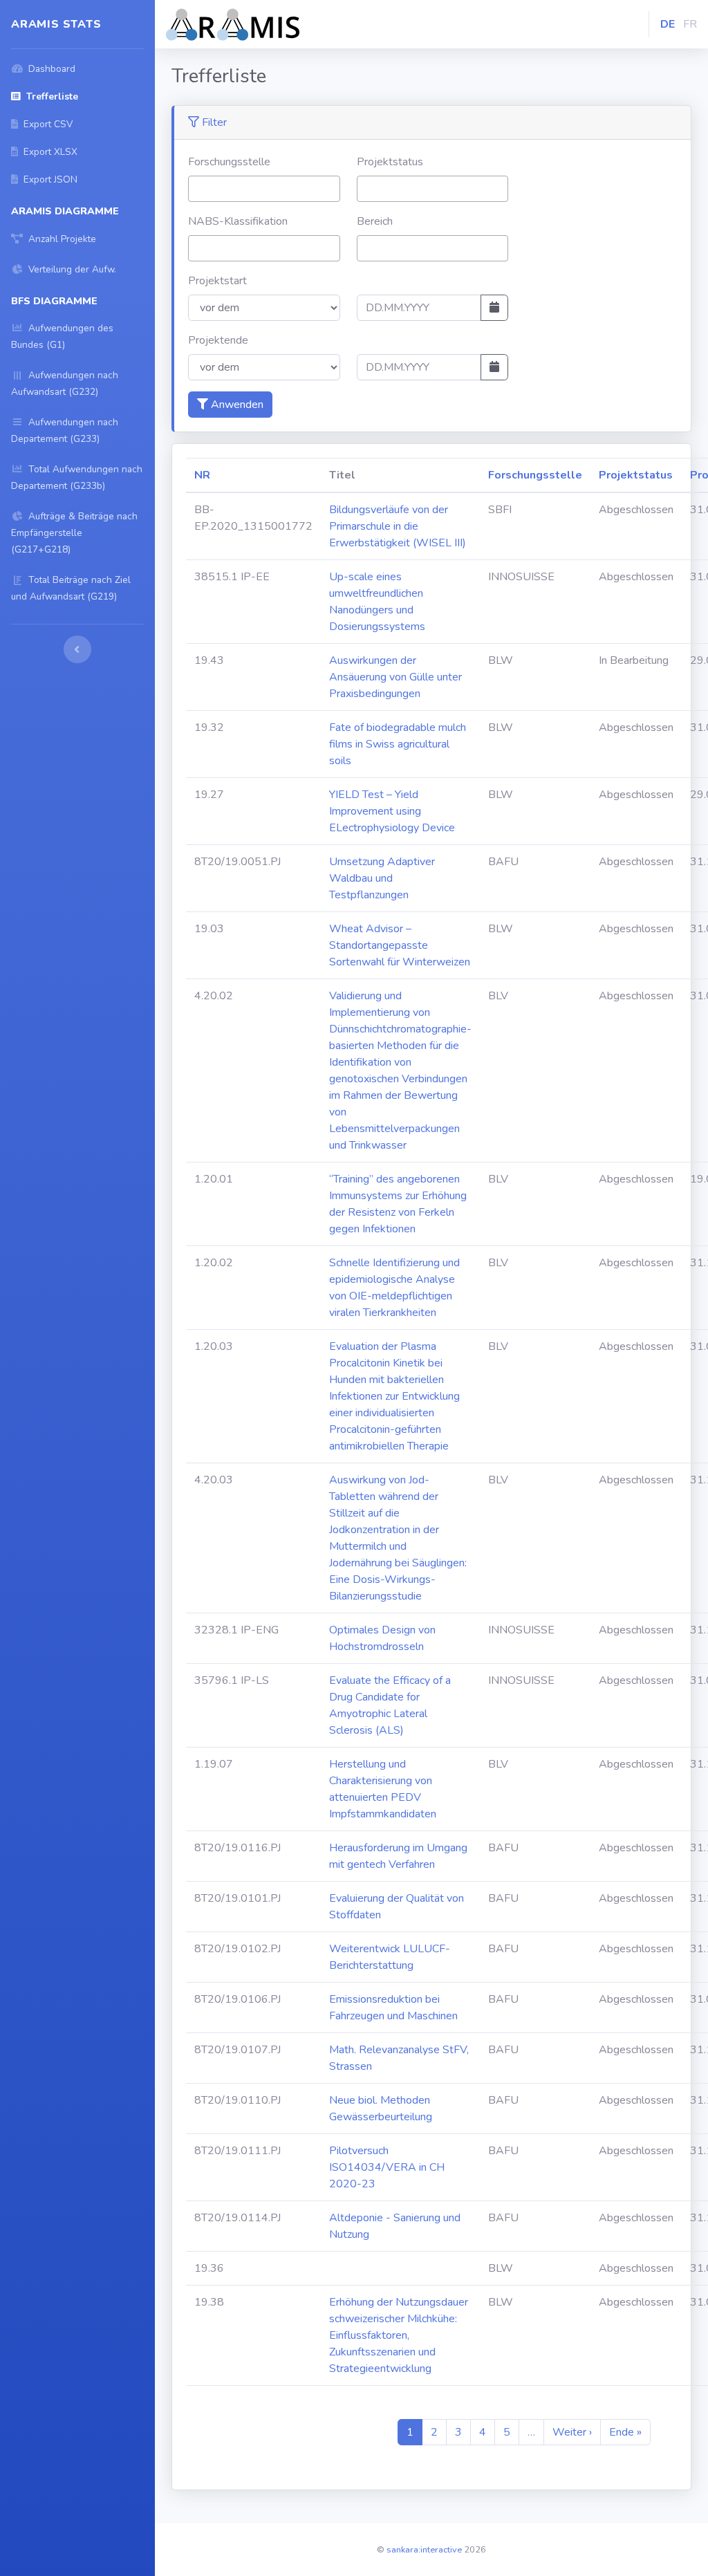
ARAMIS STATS (56, 24)
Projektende (218, 340)
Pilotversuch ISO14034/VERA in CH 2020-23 (387, 2167)
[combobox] (264, 189)
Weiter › (572, 2432)
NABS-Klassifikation (238, 221)
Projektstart (217, 281)
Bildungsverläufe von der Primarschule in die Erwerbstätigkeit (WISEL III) (398, 526)
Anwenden (236, 405)
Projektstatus (390, 162)
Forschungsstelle (229, 162)
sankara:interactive (424, 2550)
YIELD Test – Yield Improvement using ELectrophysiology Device (392, 811)
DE (668, 24)
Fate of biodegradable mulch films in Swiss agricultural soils (398, 744)
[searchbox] (196, 188)
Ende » (625, 2432)
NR (202, 475)
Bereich (375, 221)
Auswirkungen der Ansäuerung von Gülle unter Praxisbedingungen (395, 677)
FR (690, 24)
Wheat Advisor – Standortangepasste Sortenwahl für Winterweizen (400, 945)
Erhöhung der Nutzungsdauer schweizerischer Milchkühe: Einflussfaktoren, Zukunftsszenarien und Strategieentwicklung (399, 2335)
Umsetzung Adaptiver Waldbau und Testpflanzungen (382, 878)
